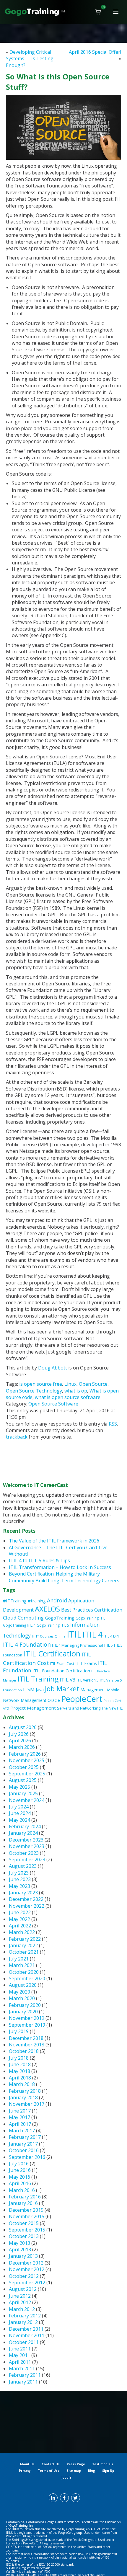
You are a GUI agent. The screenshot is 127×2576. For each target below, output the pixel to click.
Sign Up (108, 2471)
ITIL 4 (92, 1635)
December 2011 (26, 2329)
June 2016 (20, 2170)
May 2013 (19, 2243)
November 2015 (27, 2216)
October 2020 (24, 1972)
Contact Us (51, 2464)
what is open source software (68, 1397)
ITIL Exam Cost (62, 1664)
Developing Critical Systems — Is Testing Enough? (30, 59)
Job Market (62, 1689)
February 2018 (25, 2091)
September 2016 (27, 2157)
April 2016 (20, 2183)
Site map (74, 2471)
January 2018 (23, 2097)
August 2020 (23, 1985)
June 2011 (20, 2349)
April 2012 (20, 2302)
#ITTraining (15, 1601)
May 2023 (19, 1886)
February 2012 (25, 2316)
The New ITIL (112, 1708)
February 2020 (25, 2005)
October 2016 (24, 2150)
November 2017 (27, 2104)
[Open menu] (116, 12)
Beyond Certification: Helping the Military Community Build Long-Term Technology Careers (64, 1577)
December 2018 (26, 2038)
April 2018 (20, 2078)
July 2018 (19, 2058)
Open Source (93, 1384)
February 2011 (25, 2375)
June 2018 (20, 2064)
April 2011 (20, 2362)
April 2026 (20, 1741)
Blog (92, 2471)
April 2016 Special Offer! (95, 52)
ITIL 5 (109, 1645)
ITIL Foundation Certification (61, 1671)
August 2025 (23, 1780)
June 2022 (20, 1912)
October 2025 (24, 1767)
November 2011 (27, 2335)
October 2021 (24, 1952)
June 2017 (20, 2111)
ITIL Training (38, 1679)
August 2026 (23, 1727)
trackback (17, 1437)
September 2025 (27, 1774)
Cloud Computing (23, 1618)
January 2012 (23, 2322)
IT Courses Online (51, 1636)
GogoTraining (60, 1618)
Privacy (25, 2471)
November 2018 (27, 2045)
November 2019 (27, 2018)
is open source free (41, 1384)
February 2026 (25, 1754)
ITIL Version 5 (88, 1680)
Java (40, 1689)
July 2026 (19, 1734)
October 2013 (24, 2236)
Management (93, 1690)
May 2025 (19, 1787)
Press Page (76, 2464)
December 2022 (26, 1899)
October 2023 (24, 1853)
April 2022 (20, 1926)
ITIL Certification (52, 1654)
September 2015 (27, 2230)
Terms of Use (49, 2471)
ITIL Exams (86, 1663)
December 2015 (26, 2210)
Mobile (113, 1690)
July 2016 (19, 2164)
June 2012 (20, 2296)
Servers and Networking (79, 1708)
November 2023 (27, 1846)
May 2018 (19, 2071)
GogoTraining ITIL (90, 1618)
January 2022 (23, 1945)
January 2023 (23, 1893)
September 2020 (27, 1978)
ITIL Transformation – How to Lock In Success (60, 1567)
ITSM (29, 1689)
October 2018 (24, 2051)
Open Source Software (53, 1404)
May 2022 (19, 1919)
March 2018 (22, 2084)
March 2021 (22, 1965)
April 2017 (20, 2124)
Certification (108, 1610)
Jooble (66, 2477)
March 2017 (22, 2131)
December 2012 (26, 2263)
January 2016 (23, 2203)
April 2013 (20, 2249)
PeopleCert (82, 1699)
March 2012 (22, 2309)
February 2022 (25, 1939)
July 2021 (19, 1959)
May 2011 (19, 2355)
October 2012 (24, 2276)
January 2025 (23, 1793)
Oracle (54, 1700)
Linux (70, 1384)
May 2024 (19, 1820)
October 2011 (24, 2342)
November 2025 (27, 1760)
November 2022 (27, 1906)
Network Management (25, 1700)
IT (33, 1636)
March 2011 (22, 2368)
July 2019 (19, 2031)
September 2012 (27, 2283)
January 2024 (23, 1833)
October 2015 (24, 2223)
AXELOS (47, 1609)
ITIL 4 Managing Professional (78, 1645)
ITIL (74, 1634)
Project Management (33, 1708)
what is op (76, 1391)
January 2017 (23, 2144)
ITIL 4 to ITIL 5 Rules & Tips (39, 1560)
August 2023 (23, 1866)
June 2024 (20, 1813)
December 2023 (26, 1840)
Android (57, 1600)
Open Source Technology (34, 1391)
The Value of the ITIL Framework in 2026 (54, 1541)
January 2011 (23, 2382)
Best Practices (77, 1610)
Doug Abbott (53, 1368)
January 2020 (23, 2012)
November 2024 (27, 1800)
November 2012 (27, 2269)
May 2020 (19, 1992)
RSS (113, 1424)
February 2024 (25, 1826)
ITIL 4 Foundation (27, 1644)
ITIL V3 (67, 1680)
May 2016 (19, 2177)
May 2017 (19, 2117)
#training (37, 1601)
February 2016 (25, 2197)
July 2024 (19, 1807)
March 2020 (22, 1998)
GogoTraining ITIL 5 (53, 1625)
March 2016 (22, 2190)
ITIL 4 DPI (111, 1636)
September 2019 (27, 2025)
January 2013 (23, 2256)
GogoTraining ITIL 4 (19, 1625)
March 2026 (22, 1747)
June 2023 (20, 1879)
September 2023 (27, 1860)
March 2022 (22, 1932)
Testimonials (103, 2464)
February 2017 (25, 2137)
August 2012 (23, 2289)
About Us (27, 2464)
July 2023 (19, 1873)
